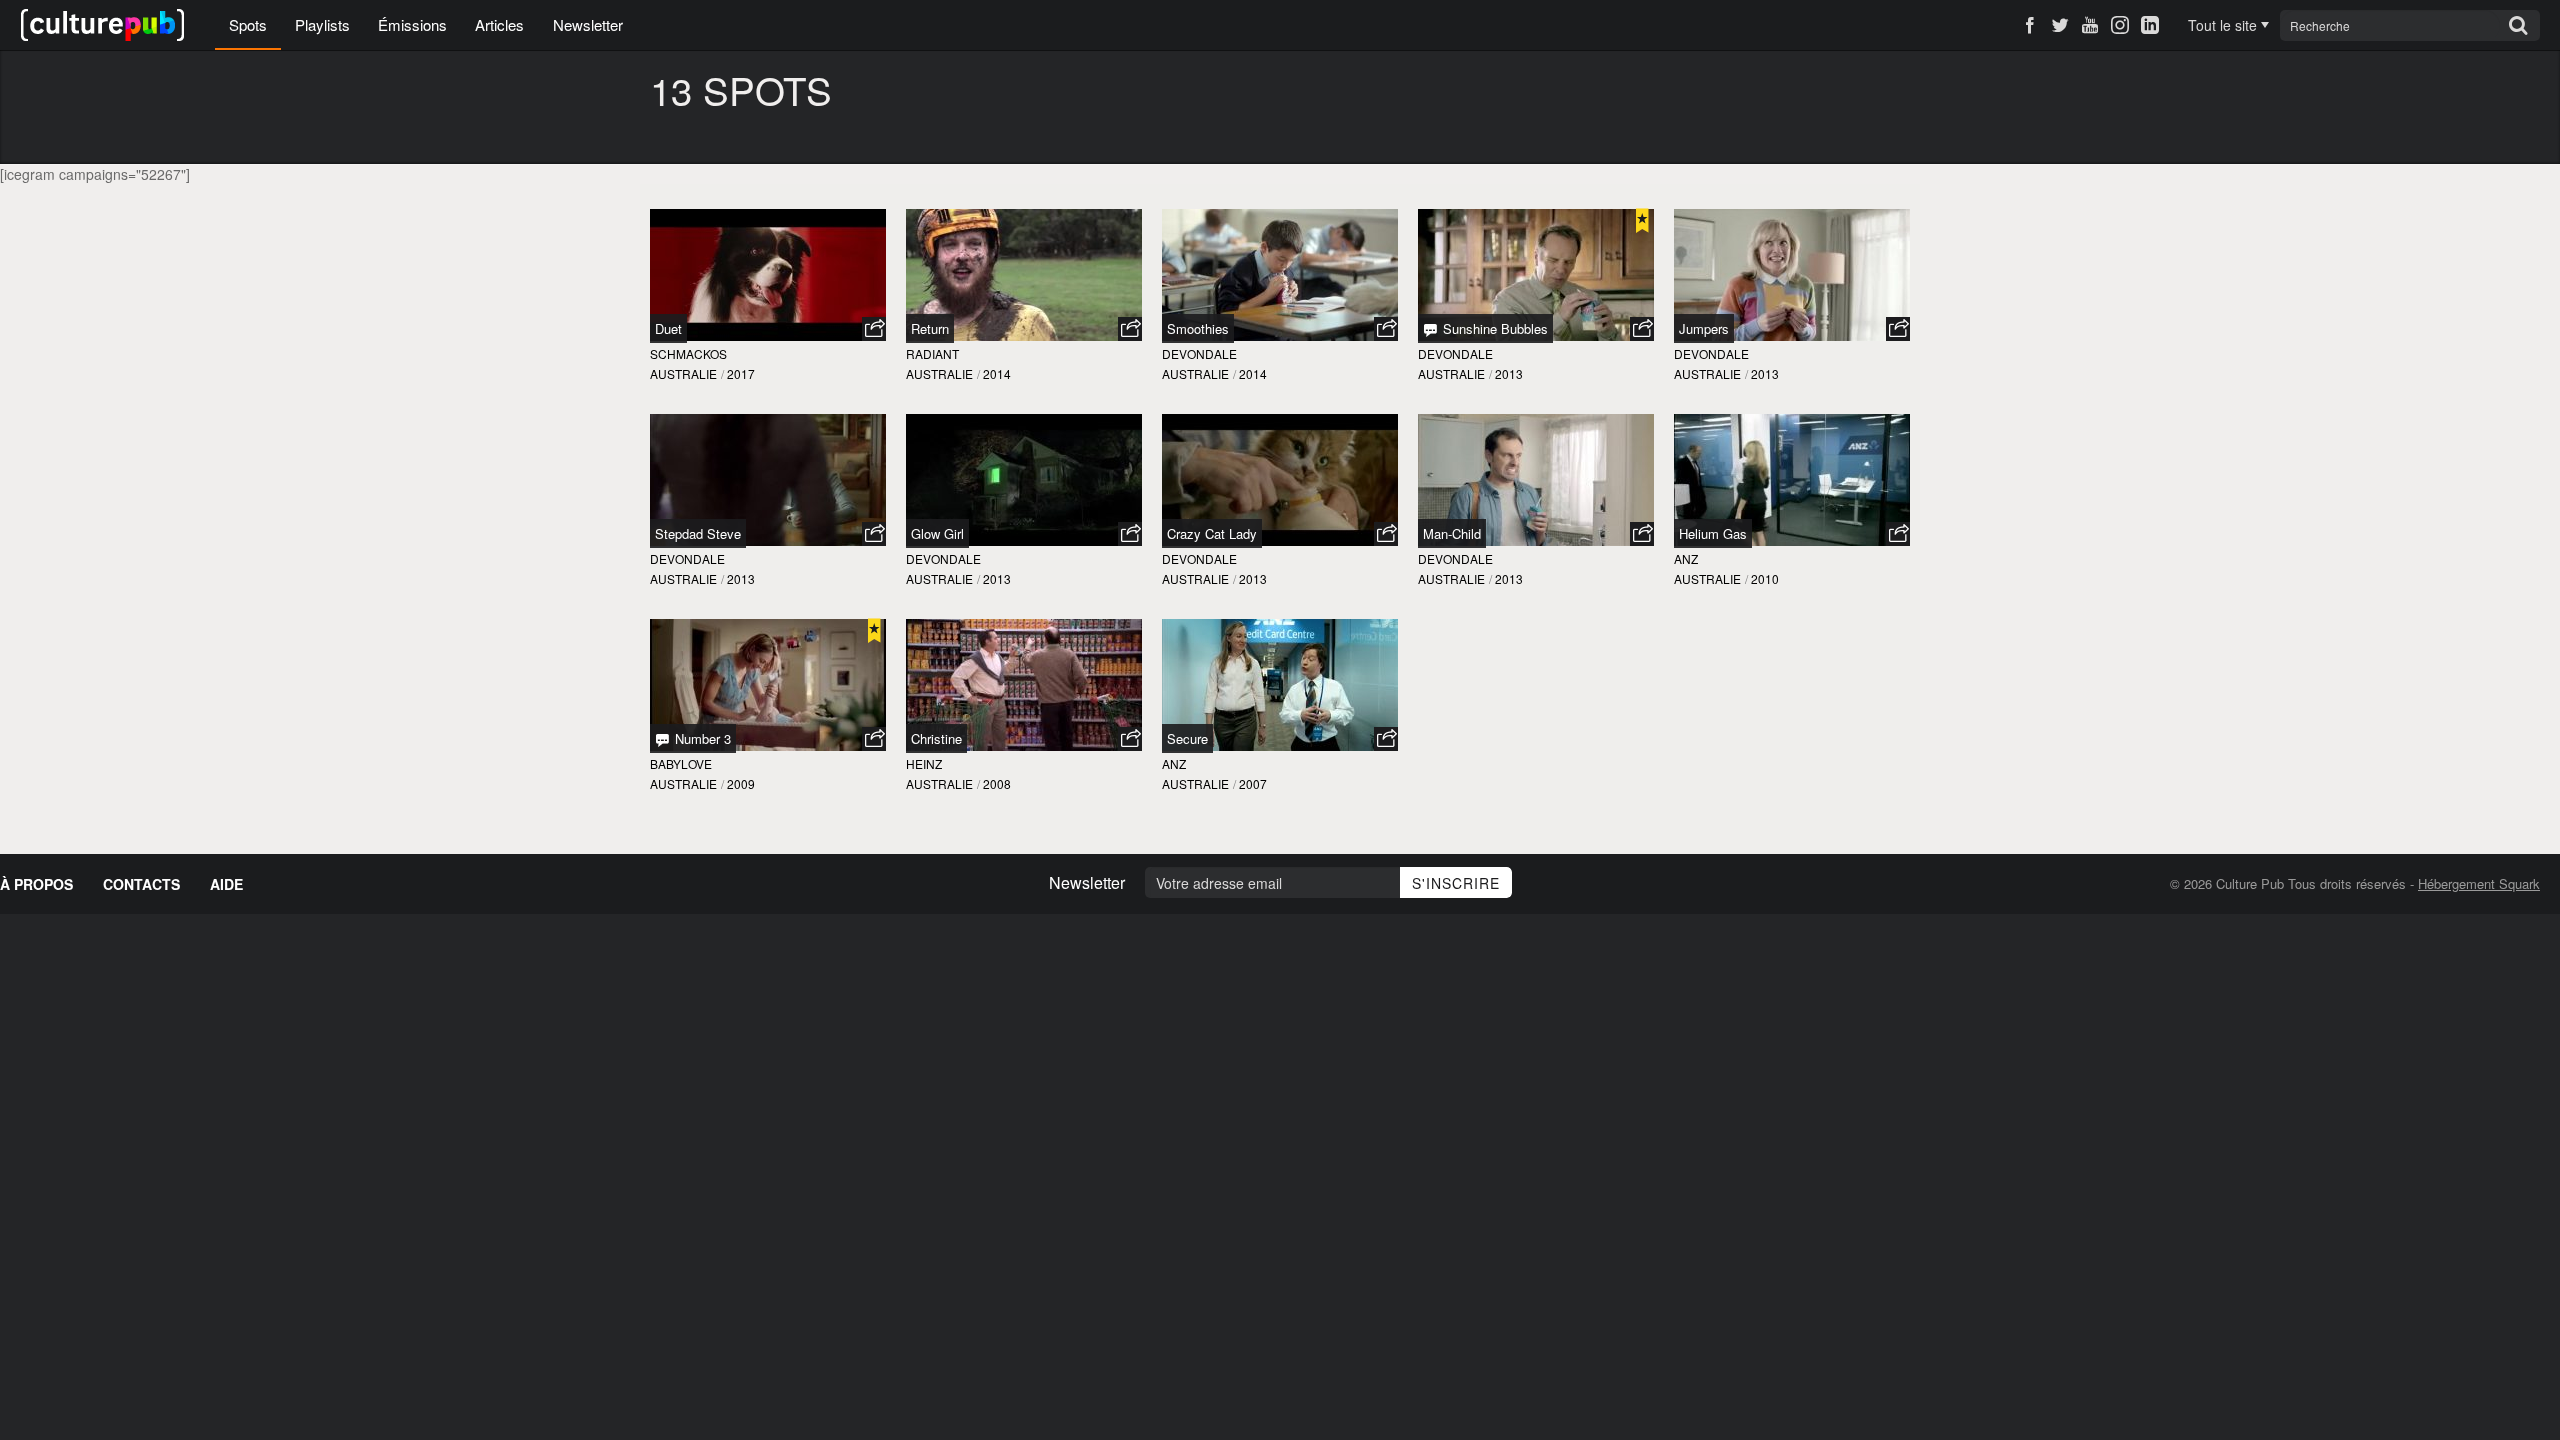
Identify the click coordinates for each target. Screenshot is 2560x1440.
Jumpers (1704, 328)
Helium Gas (1713, 533)
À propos (36, 884)
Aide (226, 884)
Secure (1187, 738)
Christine (936, 738)
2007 (1253, 783)
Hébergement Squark (2479, 883)
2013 (1509, 373)
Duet (668, 328)
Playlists (322, 24)
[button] (874, 329)
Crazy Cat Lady (1212, 533)
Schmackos (688, 353)
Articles (499, 24)
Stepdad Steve (698, 533)
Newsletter (588, 24)
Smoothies (1198, 328)
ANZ (1686, 558)
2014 (997, 373)
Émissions (412, 24)
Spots (248, 24)
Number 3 (701, 738)
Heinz (924, 763)
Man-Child (1452, 533)
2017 (741, 373)
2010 (1765, 578)
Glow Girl (937, 533)
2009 (741, 783)
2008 (997, 783)
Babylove (681, 763)
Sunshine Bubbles (1493, 328)
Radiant (932, 353)
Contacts (141, 884)
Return (930, 328)
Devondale (1199, 353)
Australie (683, 373)
